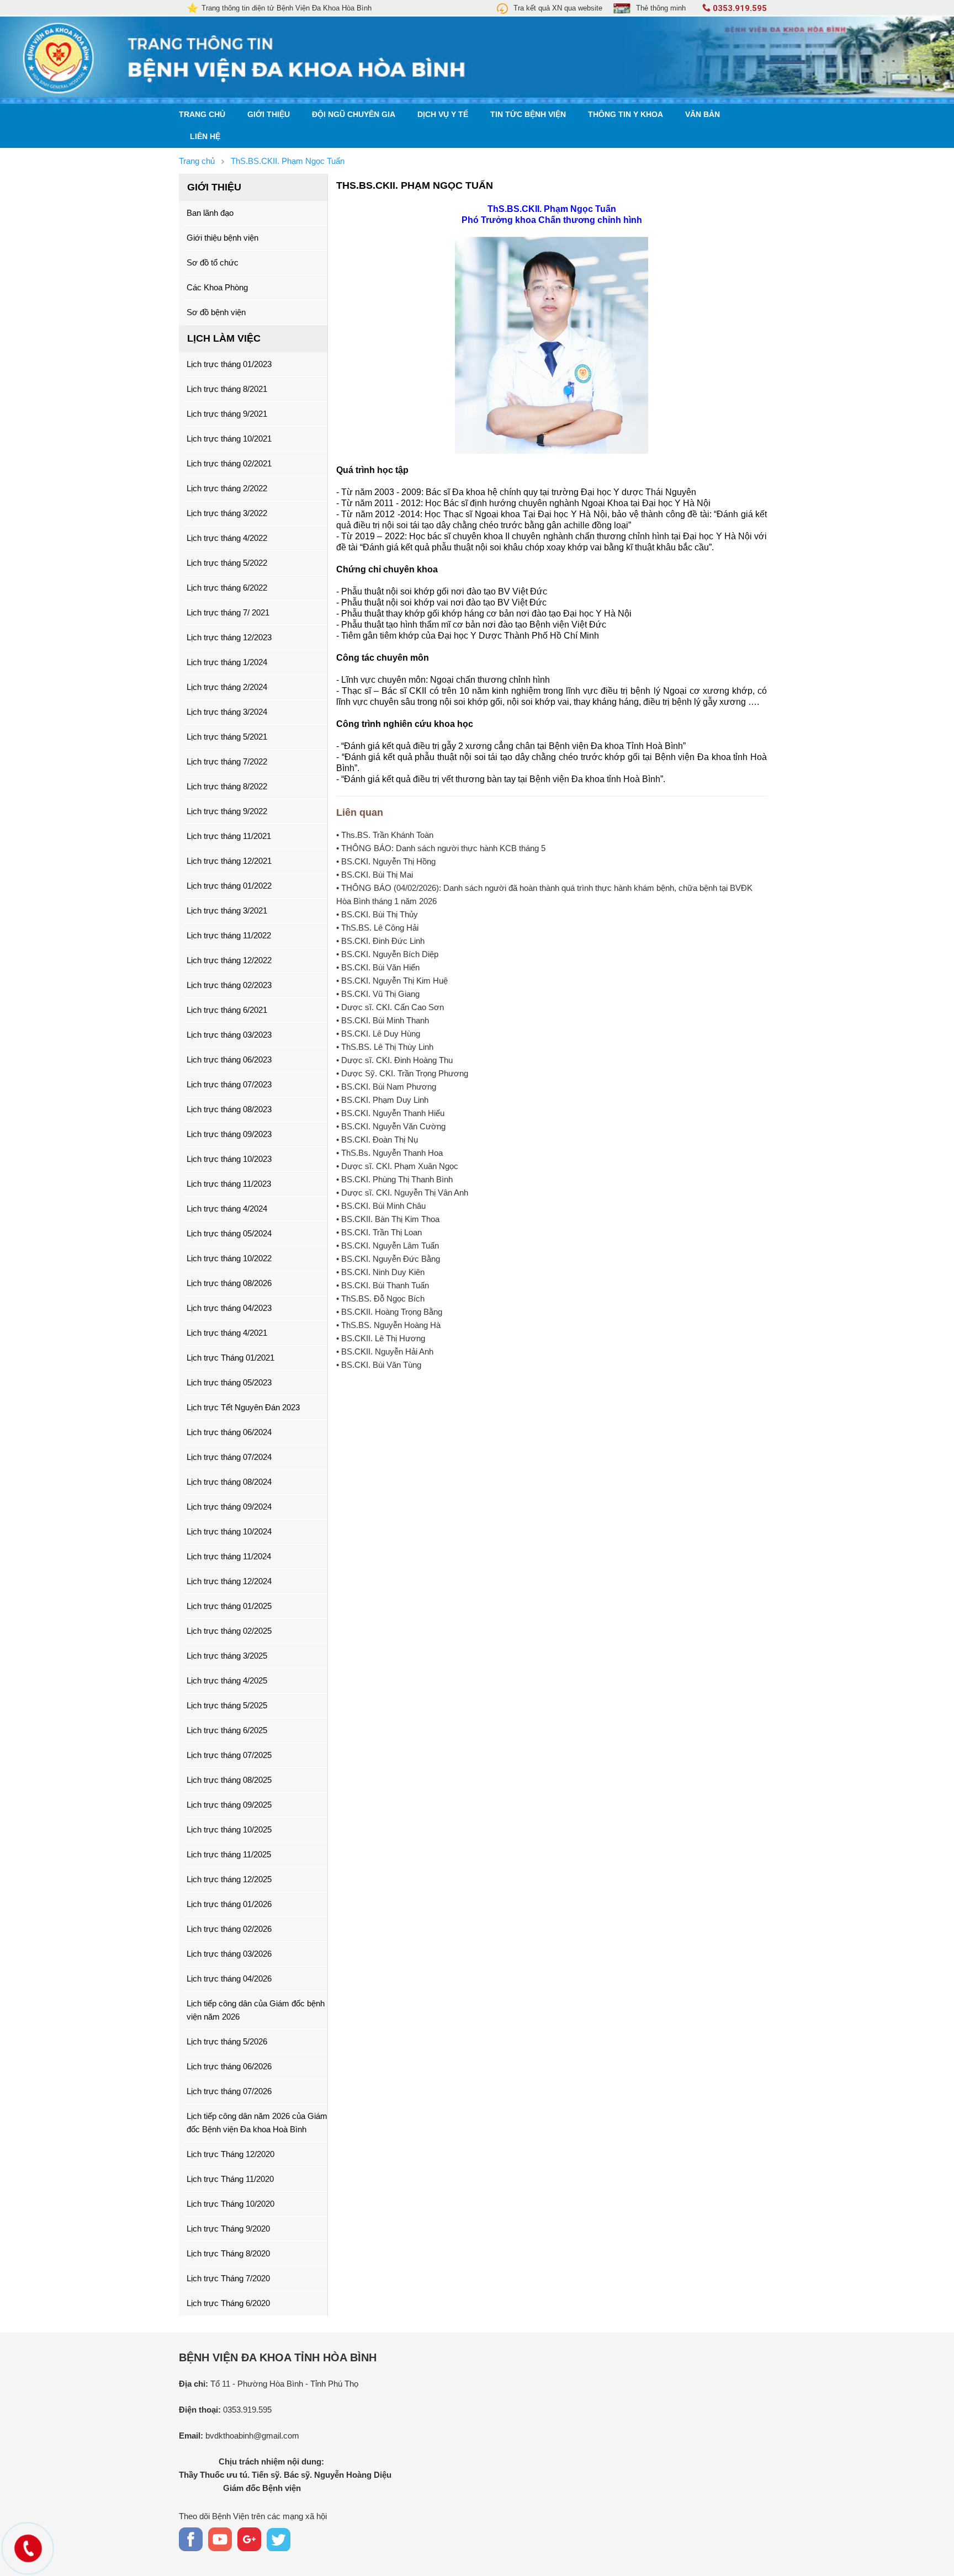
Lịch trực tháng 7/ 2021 (228, 612)
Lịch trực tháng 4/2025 (227, 1680)
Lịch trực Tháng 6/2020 (228, 2303)
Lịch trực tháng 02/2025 (229, 1631)
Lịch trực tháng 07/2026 (229, 2091)
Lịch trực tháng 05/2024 (229, 1233)
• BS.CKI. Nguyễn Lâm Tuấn (388, 1245)
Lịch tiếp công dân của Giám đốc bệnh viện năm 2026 (256, 2010)
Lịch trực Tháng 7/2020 (228, 2278)
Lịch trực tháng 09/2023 (229, 1134)
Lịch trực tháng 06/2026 (229, 2066)
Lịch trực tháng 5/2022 (227, 563)
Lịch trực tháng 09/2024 (229, 1507)
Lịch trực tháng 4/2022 (227, 538)
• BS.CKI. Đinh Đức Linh (380, 941)
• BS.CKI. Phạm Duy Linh (382, 1100)
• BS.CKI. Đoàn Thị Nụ (377, 1140)
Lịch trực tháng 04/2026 (229, 1979)
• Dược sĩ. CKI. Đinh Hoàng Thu (394, 1060)
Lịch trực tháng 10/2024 (229, 1531)
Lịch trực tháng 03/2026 (229, 1954)
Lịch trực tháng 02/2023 (229, 985)
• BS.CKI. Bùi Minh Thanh (383, 1020)
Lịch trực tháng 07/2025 (229, 1755)
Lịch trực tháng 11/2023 (229, 1184)
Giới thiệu (269, 115)
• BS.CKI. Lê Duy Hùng (378, 1034)
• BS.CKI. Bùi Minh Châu (381, 1206)
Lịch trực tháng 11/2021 (229, 836)
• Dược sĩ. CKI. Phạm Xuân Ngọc (397, 1166)
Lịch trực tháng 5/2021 (227, 737)
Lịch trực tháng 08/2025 (229, 1780)
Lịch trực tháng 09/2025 (229, 1805)
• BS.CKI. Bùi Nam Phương (386, 1087)
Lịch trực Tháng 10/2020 (230, 2204)
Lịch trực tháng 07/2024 (229, 1457)
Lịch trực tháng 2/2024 (227, 687)
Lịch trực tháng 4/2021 (227, 1333)
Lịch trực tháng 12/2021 (229, 861)
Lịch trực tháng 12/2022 (229, 960)
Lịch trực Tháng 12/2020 (230, 2154)
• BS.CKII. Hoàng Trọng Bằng (389, 1312)
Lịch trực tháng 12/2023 (229, 637)
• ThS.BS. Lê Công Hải (377, 928)
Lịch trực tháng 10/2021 (229, 439)
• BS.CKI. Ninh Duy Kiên (380, 1272)
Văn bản (703, 115)
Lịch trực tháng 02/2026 (229, 1929)
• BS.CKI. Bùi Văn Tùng (379, 1365)
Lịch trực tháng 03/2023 (229, 1035)
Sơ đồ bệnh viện (216, 312)
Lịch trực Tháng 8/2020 (228, 2253)
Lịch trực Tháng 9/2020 (228, 2229)
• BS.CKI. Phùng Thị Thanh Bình (394, 1179)
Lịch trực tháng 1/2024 (227, 662)
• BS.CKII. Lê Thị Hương (381, 1338)
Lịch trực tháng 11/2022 (229, 935)
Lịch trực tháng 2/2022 (227, 488)
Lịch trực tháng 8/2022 (227, 786)
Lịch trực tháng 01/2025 (229, 1606)
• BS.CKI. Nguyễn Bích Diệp (387, 954)
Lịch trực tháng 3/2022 (227, 513)
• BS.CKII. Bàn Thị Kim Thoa (388, 1219)
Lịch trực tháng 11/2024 (229, 1556)
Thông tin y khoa (626, 115)
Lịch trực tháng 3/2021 (227, 910)
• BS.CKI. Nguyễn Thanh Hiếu (390, 1113)
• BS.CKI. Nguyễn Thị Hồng (386, 861)
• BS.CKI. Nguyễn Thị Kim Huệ (392, 981)
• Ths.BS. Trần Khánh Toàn (385, 835)
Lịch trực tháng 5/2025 (227, 1705)
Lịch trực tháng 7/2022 (227, 761)
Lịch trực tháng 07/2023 (229, 1084)
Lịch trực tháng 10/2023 (229, 1159)
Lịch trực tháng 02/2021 (229, 463)
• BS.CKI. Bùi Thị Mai (375, 875)
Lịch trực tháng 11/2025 (229, 1854)
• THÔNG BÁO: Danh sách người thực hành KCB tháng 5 (441, 848)
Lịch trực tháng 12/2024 (229, 1581)
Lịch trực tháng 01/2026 (229, 1904)
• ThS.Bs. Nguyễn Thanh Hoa (389, 1153)
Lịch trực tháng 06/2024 (229, 1432)
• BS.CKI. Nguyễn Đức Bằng (388, 1259)
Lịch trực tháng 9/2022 (227, 811)
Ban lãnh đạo (210, 213)
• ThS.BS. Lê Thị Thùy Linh (385, 1047)
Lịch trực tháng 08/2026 (229, 1283)
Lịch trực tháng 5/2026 (227, 2041)
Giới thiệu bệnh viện (222, 238)
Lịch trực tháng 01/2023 (229, 364)
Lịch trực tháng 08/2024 (229, 1482)
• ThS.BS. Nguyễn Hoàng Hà (388, 1325)
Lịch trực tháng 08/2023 (229, 1109)
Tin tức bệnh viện (528, 115)
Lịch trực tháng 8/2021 (227, 389)
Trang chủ (202, 115)
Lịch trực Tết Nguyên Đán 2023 (243, 1407)
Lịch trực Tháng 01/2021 (230, 1358)
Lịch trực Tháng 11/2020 (230, 2179)
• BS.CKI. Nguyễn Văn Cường (391, 1126)
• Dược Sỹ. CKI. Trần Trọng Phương (402, 1073)
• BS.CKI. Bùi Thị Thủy (377, 914)
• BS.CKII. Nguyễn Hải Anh (385, 1351)
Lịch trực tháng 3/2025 (227, 1656)
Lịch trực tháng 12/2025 (229, 1879)
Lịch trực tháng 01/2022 (229, 886)
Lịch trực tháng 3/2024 (227, 712)
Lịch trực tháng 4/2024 (227, 1209)
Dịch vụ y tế (443, 115)
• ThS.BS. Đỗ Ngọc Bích (380, 1298)
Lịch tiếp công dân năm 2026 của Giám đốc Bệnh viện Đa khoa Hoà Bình (257, 2123)
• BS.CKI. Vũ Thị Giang (378, 994)
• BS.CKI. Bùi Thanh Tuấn (383, 1285)
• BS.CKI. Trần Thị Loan (379, 1232)
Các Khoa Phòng (217, 287)
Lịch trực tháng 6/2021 (227, 1010)
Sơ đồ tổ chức (213, 262)
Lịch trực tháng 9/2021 (227, 414)
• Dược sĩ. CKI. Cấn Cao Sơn (390, 1007)
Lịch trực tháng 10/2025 (229, 1829)
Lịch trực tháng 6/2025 (227, 1730)
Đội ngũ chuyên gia (354, 115)
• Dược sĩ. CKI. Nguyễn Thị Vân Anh (402, 1193)
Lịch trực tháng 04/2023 (229, 1308)
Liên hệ (205, 137)
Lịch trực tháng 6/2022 (227, 588)
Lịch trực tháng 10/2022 (229, 1258)
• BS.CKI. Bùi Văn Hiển (378, 967)
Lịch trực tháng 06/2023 (229, 1059)
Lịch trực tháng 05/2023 (229, 1382)
